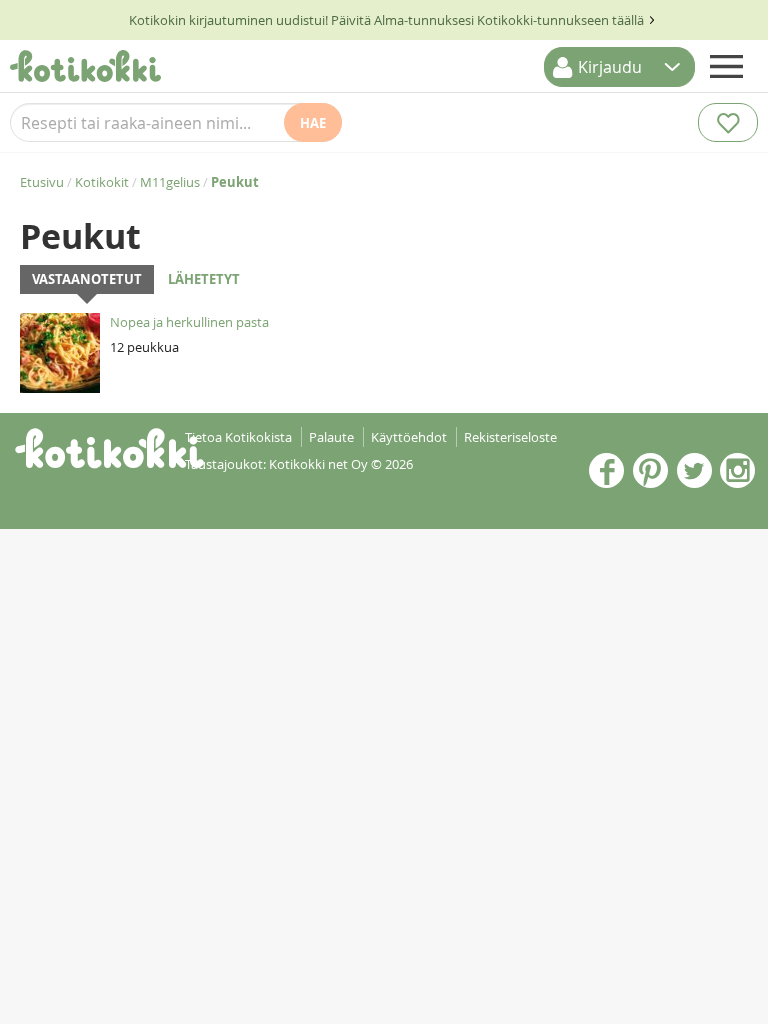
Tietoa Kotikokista (238, 437)
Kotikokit (102, 182)
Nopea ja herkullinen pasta (189, 322)
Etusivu (42, 182)
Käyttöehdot (409, 437)
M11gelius (170, 182)
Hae (313, 123)
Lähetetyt (204, 279)
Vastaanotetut (87, 279)
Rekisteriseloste (510, 437)
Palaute (331, 437)
